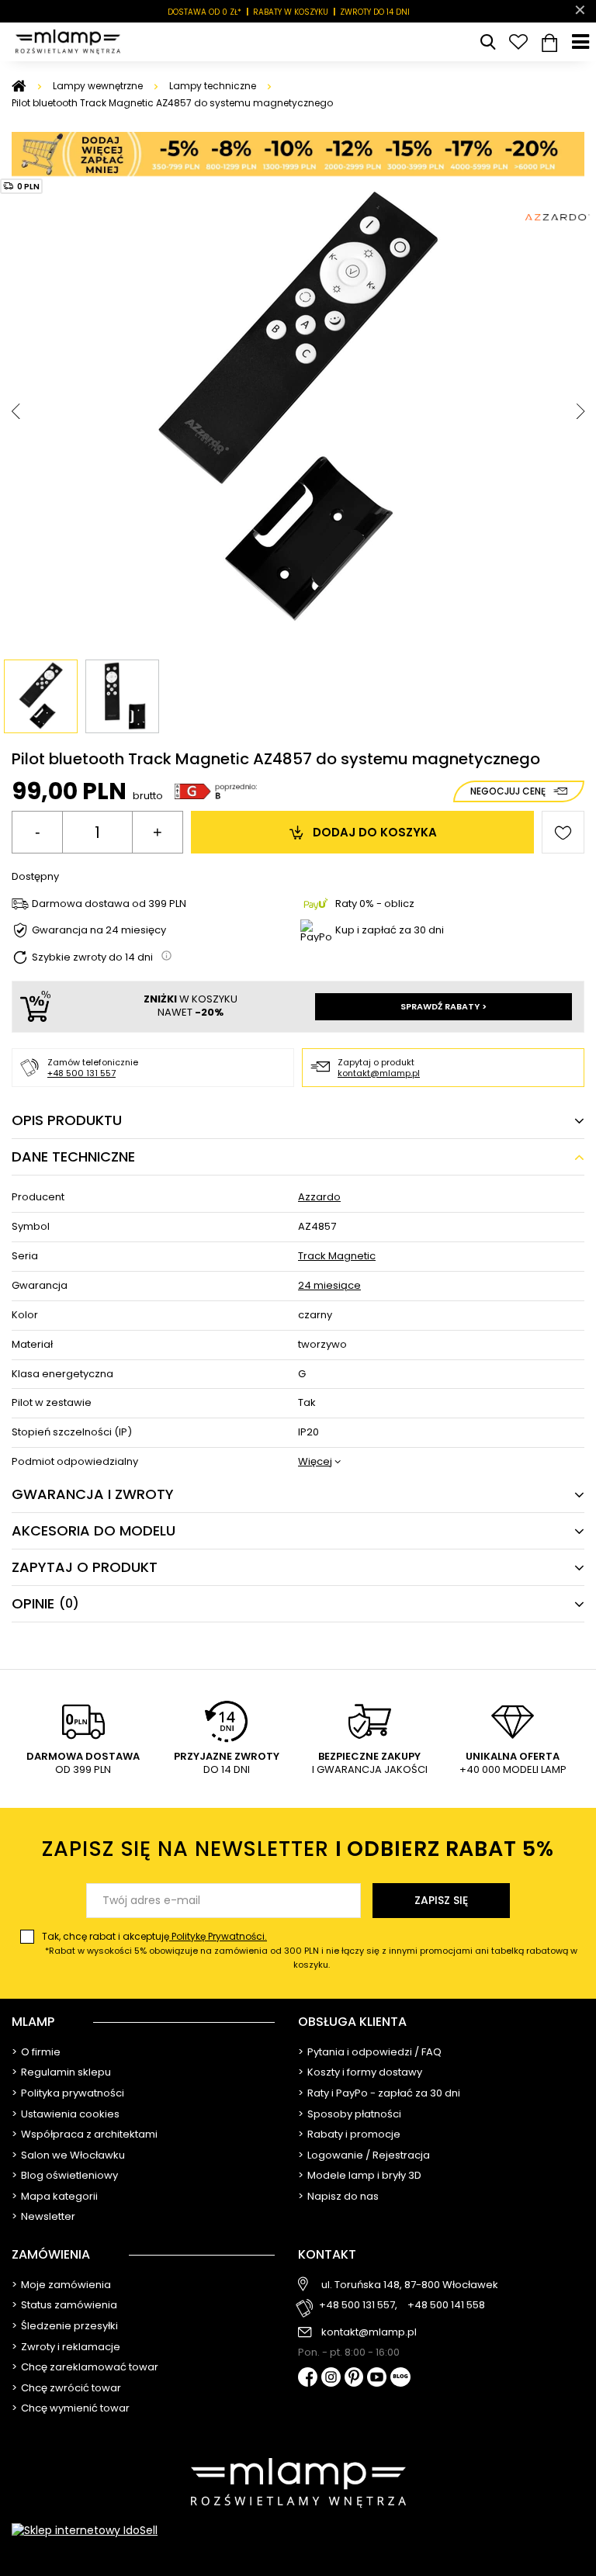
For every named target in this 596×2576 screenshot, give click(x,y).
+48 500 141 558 (446, 2306)
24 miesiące (329, 1286)
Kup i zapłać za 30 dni (390, 930)
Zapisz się (441, 1900)
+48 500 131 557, (358, 2306)
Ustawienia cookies (70, 2114)
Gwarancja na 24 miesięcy (99, 931)
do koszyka (375, 832)
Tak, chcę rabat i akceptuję (310, 1950)
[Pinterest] (354, 2379)
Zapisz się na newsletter (298, 1849)
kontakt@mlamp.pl (379, 1073)
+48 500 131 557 (81, 1073)
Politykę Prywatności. (218, 1936)
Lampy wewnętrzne (98, 86)
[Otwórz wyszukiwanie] (487, 42)
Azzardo (319, 1198)
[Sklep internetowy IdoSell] (298, 2530)
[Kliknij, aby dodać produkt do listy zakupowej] (563, 832)
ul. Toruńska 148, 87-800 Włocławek (410, 2285)
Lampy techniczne (213, 86)
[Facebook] (308, 2379)
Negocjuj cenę (508, 791)
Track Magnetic (337, 1257)
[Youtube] (377, 2378)
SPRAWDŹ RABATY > (444, 1006)
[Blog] (400, 2379)
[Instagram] (331, 2378)
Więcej (315, 1462)
